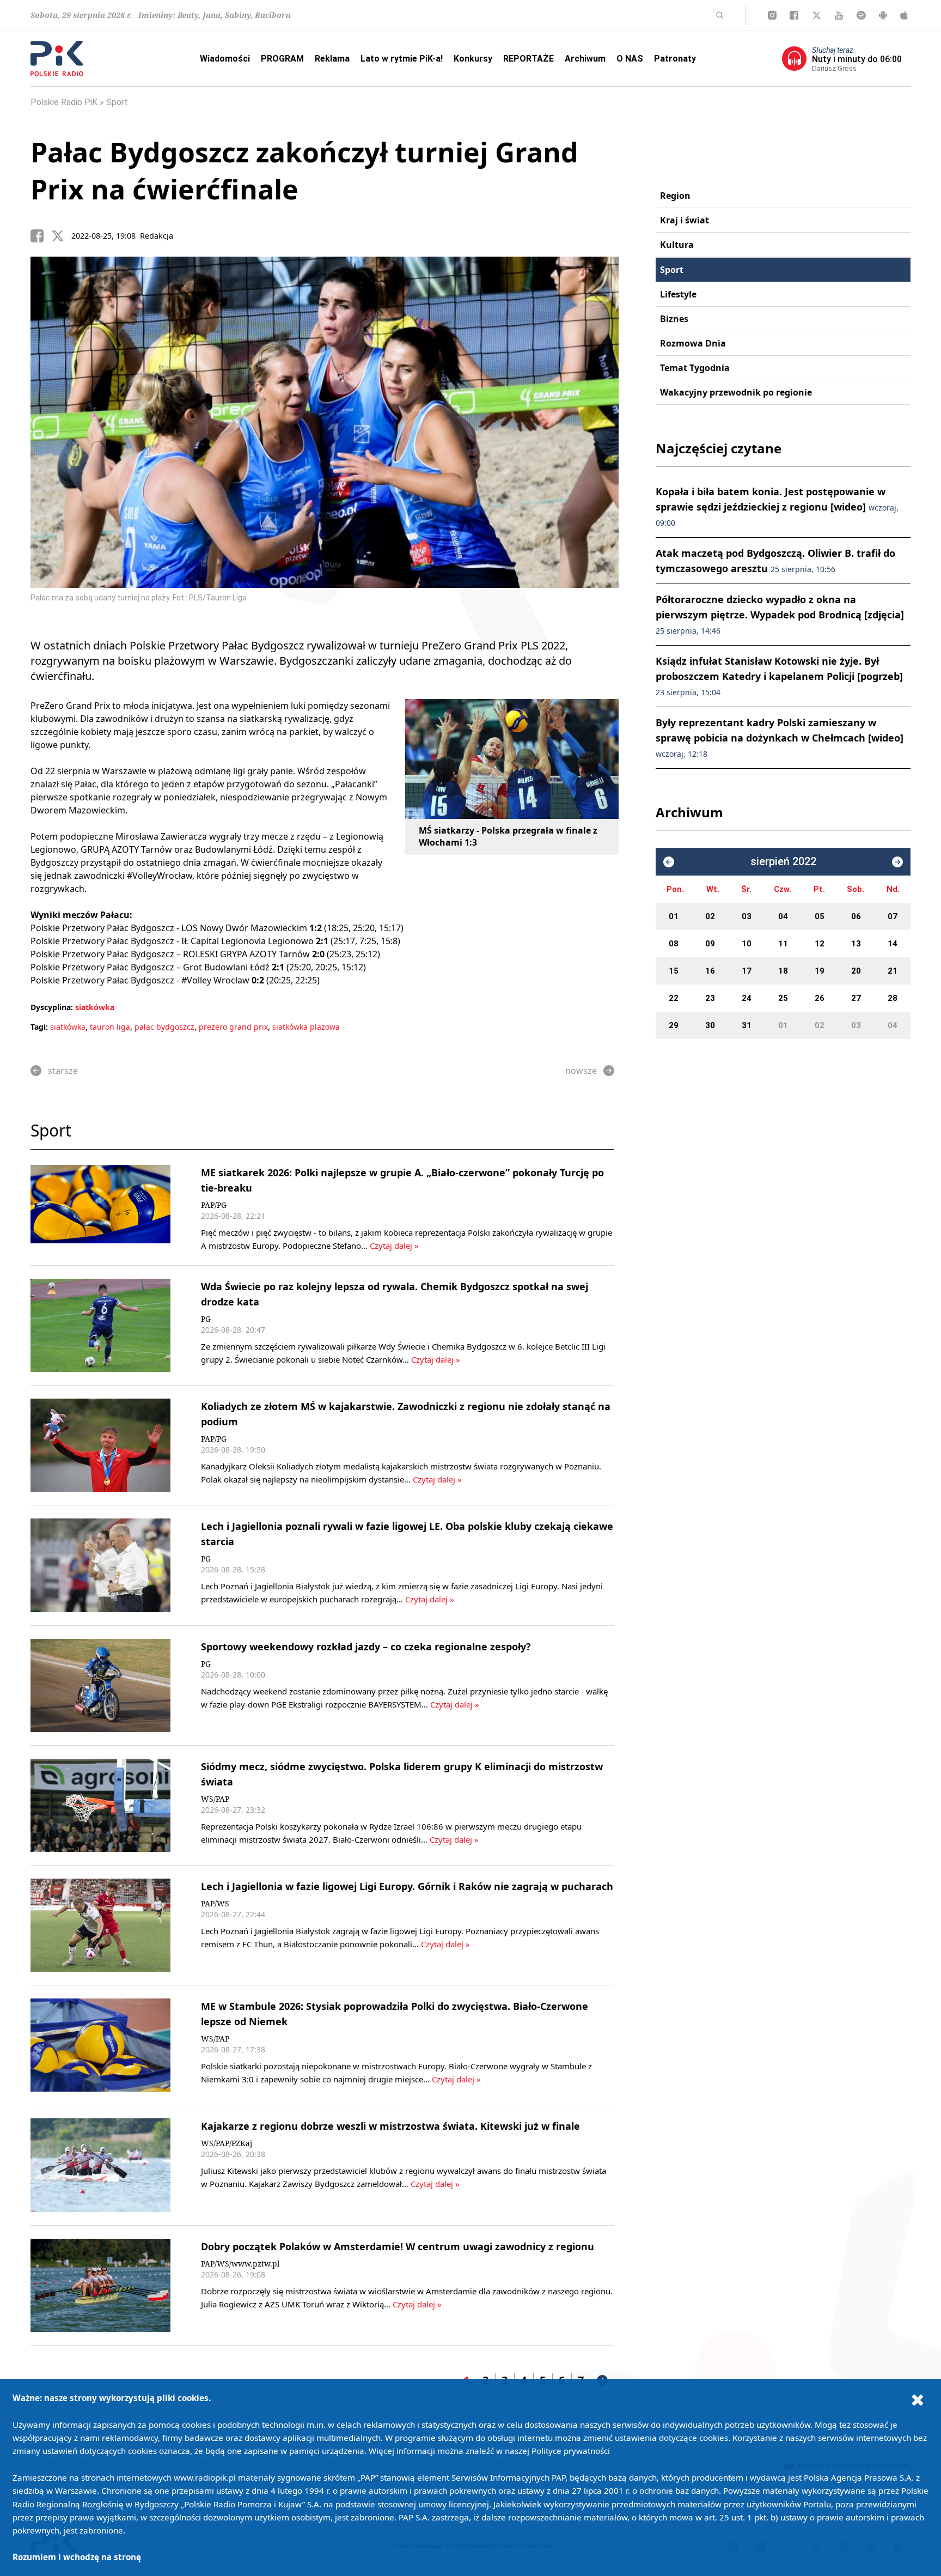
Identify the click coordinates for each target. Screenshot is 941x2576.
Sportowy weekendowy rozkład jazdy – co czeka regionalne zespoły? (366, 1647)
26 (820, 998)
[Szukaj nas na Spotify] (861, 15)
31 (747, 1025)
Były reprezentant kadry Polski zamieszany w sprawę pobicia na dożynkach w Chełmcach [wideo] (780, 737)
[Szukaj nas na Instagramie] (772, 15)
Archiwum (585, 59)
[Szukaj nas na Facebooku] (794, 15)
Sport (117, 102)
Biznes (674, 319)
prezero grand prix (233, 1027)
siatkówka (95, 1007)
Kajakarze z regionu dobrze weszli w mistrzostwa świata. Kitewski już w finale (390, 2126)
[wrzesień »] (897, 862)
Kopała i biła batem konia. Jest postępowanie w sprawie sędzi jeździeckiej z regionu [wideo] (777, 506)
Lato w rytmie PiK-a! (402, 59)
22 (674, 998)
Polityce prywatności (571, 2451)
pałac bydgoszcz (164, 1027)
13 (856, 944)
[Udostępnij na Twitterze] (62, 236)
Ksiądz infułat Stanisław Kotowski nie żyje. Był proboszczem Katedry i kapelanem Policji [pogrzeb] (779, 676)
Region (675, 196)
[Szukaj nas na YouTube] (839, 15)
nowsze (581, 1071)
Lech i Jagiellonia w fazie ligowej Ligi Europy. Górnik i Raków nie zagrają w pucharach (407, 1886)
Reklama (332, 59)
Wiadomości (225, 59)
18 (783, 971)
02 (710, 916)
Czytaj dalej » (394, 1246)
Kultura (677, 245)
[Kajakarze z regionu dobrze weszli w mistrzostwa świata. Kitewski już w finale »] (100, 2165)
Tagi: (40, 1027)
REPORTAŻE (528, 59)
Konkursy (473, 59)
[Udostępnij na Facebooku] (41, 236)
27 (856, 998)
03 (747, 916)
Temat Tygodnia (695, 368)
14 (893, 944)
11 (783, 944)
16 (710, 971)
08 (674, 944)
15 (674, 971)
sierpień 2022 (783, 862)
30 (710, 1025)
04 (783, 916)
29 (674, 1025)
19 (820, 971)
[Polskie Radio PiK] (57, 59)
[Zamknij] (918, 2399)
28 (893, 998)
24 (747, 998)
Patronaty (675, 59)
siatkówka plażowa (306, 1027)
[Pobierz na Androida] (883, 15)
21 (893, 971)
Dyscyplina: (52, 1007)
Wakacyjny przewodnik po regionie (736, 392)
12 (820, 944)
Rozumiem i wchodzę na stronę (77, 2557)
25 (783, 998)
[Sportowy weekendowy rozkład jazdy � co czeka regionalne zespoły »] (100, 1685)
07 (893, 916)
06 (856, 916)
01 (674, 916)
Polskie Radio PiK (64, 102)
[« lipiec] (669, 862)
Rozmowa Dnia (693, 343)
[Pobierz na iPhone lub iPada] (904, 15)
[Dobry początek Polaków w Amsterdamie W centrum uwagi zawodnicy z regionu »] (100, 2285)
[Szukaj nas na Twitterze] (817, 15)
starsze (63, 1071)
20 (856, 971)
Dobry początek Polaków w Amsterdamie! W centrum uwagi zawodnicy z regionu (398, 2246)
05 (820, 916)
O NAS (630, 59)
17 (747, 971)
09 (710, 944)
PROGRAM (282, 59)
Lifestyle (678, 294)
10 (747, 944)
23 (710, 998)
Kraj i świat (685, 220)
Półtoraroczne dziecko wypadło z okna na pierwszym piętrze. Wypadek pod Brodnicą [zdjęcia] (780, 614)
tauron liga (110, 1027)
